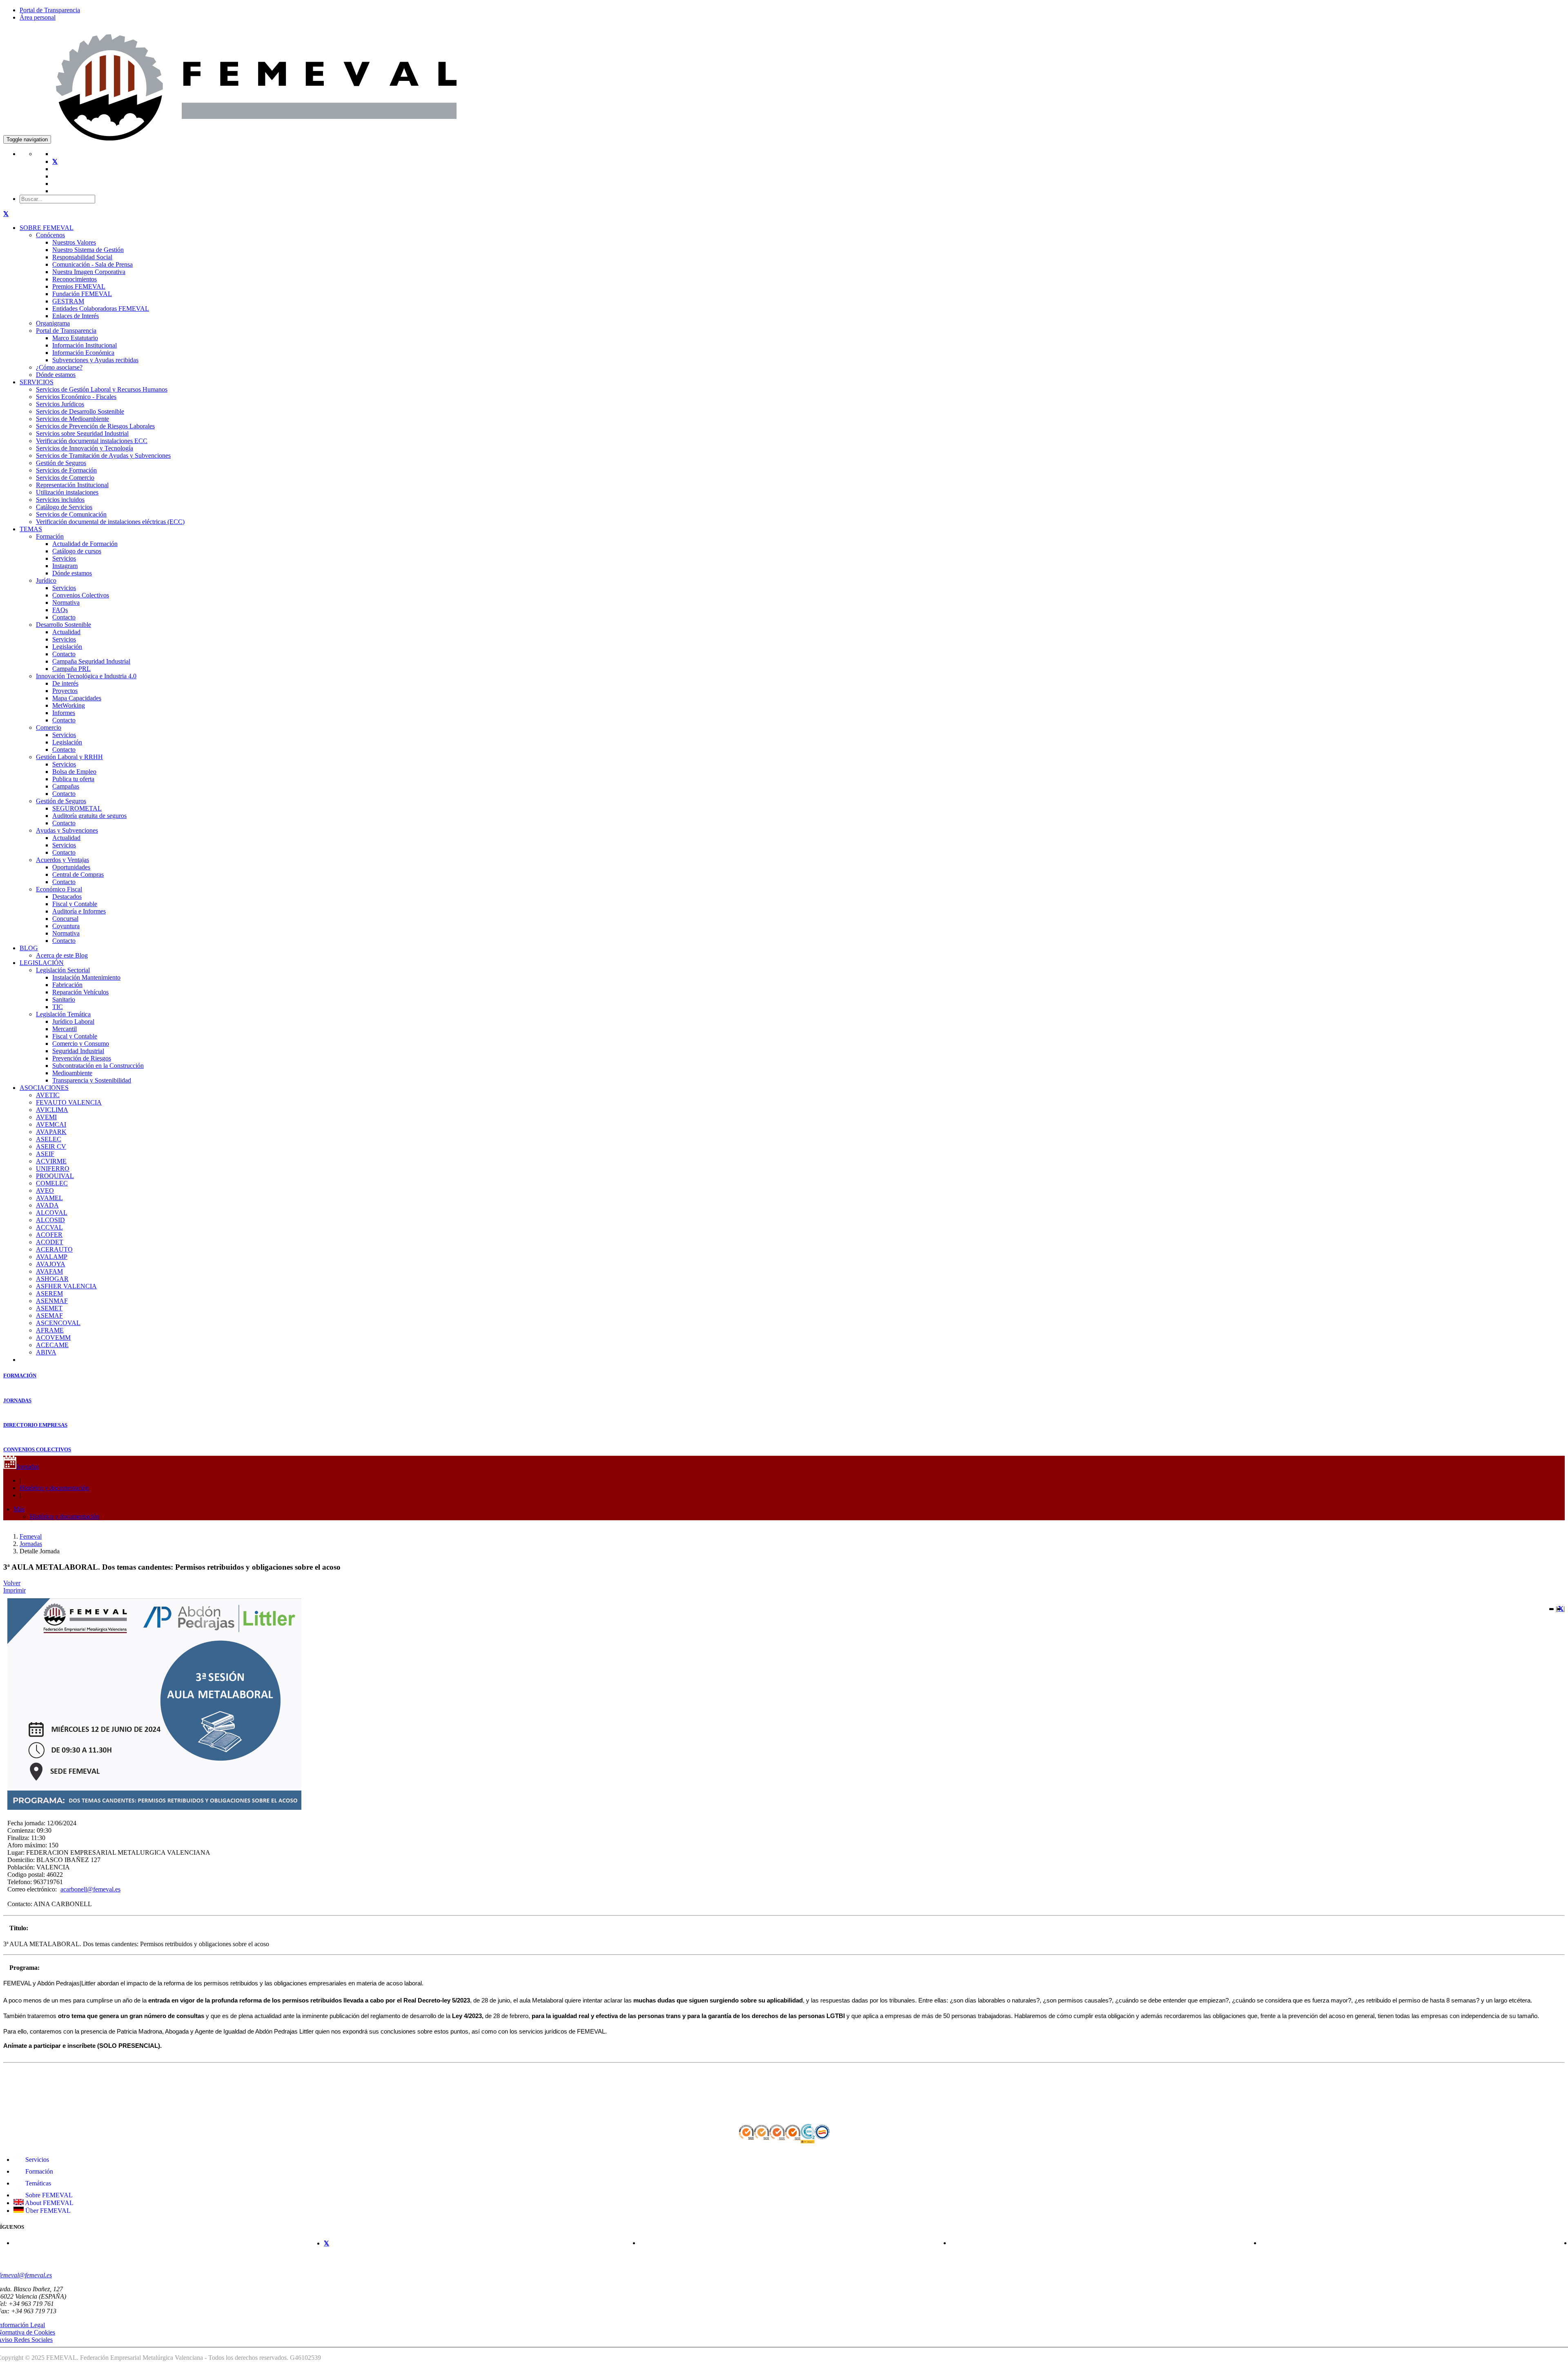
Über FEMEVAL (47, 2211)
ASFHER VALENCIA (66, 1286)
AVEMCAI (51, 1124)
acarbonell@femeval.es (90, 1889)
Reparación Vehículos (80, 992)
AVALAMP (52, 1257)
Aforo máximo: (27, 1845)
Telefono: (20, 1882)
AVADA (47, 1205)
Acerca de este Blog (62, 955)
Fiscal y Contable (75, 904)
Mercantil (65, 1029)
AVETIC (48, 1095)
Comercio (49, 727)
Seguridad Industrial (78, 1051)
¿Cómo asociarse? (59, 367)
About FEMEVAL (49, 2203)
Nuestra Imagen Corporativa (89, 272)
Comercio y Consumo (81, 1044)
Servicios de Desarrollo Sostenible (80, 411)
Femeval (31, 1536)
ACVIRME (51, 1161)
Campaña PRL (71, 669)
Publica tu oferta (73, 779)
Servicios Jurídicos (60, 404)
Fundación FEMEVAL (82, 294)
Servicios (64, 558)
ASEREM (49, 1293)
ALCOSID (50, 1220)
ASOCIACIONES (44, 1088)
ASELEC (49, 1139)
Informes (64, 713)
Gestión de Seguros (61, 463)
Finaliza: (18, 1838)
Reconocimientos (75, 279)
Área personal (38, 17)
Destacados (67, 897)
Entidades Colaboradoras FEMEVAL (101, 309)
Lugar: (16, 1852)
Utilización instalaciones (67, 492)
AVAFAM (49, 1271)
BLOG (29, 948)
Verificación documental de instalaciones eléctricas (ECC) (110, 522)
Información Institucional (85, 345)
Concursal (65, 919)
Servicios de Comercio (65, 478)
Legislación (67, 647)
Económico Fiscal (59, 889)
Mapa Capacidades (77, 698)
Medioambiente (72, 1073)
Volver (12, 1583)
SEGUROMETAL (77, 808)
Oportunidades (71, 867)
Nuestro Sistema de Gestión (88, 250)
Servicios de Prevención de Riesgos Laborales (95, 426)
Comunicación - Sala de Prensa (92, 264)
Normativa (66, 603)
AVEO (45, 1191)
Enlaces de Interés (76, 316)
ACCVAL (49, 1227)
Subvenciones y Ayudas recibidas (95, 360)
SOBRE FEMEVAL (47, 228)
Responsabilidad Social (82, 257)
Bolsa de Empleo (74, 772)
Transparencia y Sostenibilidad (92, 1080)
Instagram (65, 566)
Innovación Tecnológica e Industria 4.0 (86, 676)
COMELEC (52, 1183)
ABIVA (46, 1352)
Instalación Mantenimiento (86, 977)
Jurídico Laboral (73, 1021)
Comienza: (21, 1830)
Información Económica (83, 353)
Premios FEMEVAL (79, 286)
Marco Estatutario (75, 338)
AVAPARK (51, 1132)
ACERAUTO (54, 1249)
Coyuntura (66, 926)
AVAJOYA (51, 1264)
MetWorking (69, 705)
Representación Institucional (72, 485)
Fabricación (67, 985)
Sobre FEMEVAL (48, 2195)
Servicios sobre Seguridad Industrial (82, 433)
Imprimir (14, 1590)
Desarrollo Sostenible (63, 625)
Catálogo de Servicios (64, 507)
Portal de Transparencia (50, 10)
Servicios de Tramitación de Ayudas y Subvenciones (103, 456)
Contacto (64, 617)
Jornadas (28, 1467)
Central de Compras (78, 874)
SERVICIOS (37, 382)
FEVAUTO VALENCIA (69, 1102)
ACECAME (52, 1345)
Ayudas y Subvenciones (67, 830)
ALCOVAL (52, 1213)
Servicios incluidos (60, 500)
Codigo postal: (26, 1875)
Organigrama (53, 323)
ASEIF (45, 1154)
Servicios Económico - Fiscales (76, 397)
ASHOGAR (52, 1279)
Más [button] (19, 1509)
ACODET (50, 1242)
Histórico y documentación (54, 1488)
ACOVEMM (53, 1338)
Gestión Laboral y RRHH (69, 757)
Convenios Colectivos (81, 595)
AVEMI (46, 1117)
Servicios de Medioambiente (72, 419)
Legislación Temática (63, 1014)
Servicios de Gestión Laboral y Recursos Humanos (102, 389)
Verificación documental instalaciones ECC (92, 441)
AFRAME (50, 1330)
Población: (21, 1867)
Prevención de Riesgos (82, 1058)
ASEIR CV (51, 1146)
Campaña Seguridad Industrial (91, 661)
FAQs (60, 610)
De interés (65, 683)
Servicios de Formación (66, 470)
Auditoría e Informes (79, 911)
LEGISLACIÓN (42, 963)
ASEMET (49, 1308)
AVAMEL (49, 1198)
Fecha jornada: (26, 1823)
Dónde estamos (56, 375)
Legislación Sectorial (63, 970)
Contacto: (20, 1904)
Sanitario (64, 999)
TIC (58, 1007)
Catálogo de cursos (77, 551)
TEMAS (31, 529)
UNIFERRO (53, 1168)
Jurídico (46, 580)
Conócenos (50, 235)
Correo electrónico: (32, 1889)
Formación (50, 536)
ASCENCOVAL (58, 1323)
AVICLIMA (52, 1110)
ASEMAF (49, 1315)
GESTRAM (68, 301)
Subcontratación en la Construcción (98, 1066)
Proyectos (65, 691)
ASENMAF (52, 1301)
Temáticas (37, 2183)
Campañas (66, 786)
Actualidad (66, 632)
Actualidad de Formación (85, 544)
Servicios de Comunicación (71, 514)
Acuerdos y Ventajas (62, 860)
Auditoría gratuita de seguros (89, 816)
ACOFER (49, 1235)
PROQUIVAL (55, 1176)
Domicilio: (21, 1860)
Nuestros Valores (74, 242)
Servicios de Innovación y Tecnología (85, 448)
